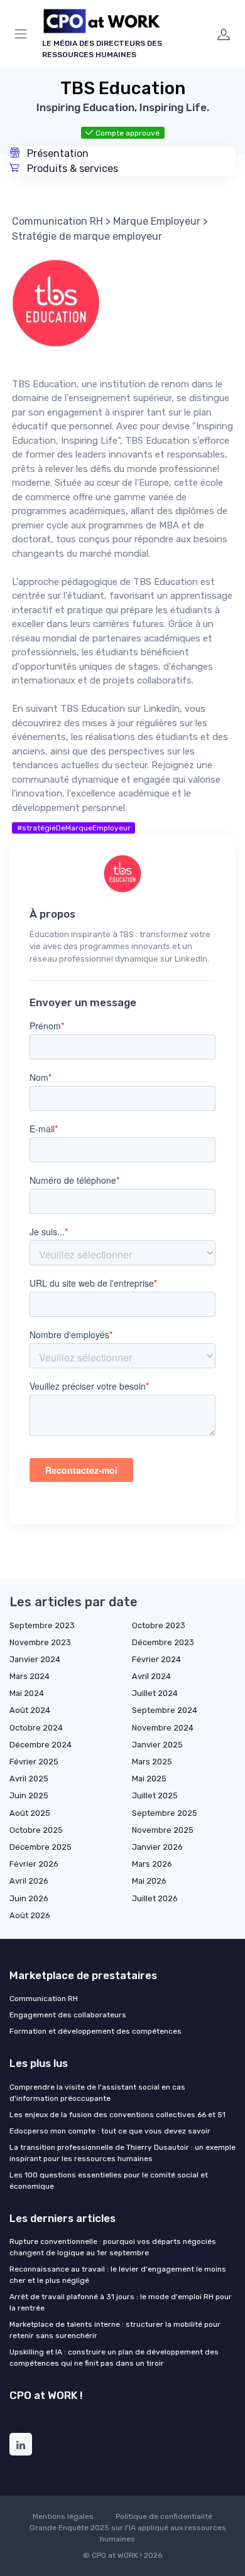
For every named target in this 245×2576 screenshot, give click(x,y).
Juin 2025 (29, 1795)
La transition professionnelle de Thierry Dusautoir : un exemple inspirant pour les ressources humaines (122, 2153)
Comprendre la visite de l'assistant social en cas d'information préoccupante (97, 2093)
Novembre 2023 (40, 1642)
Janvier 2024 (35, 1659)
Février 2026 (34, 1864)
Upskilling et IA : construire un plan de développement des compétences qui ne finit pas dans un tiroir (114, 2358)
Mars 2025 (152, 1762)
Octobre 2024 (36, 1728)
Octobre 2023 (159, 1625)
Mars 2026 (152, 1864)
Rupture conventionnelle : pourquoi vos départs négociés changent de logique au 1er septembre (113, 2247)
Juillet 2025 (155, 1795)
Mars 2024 (30, 1676)
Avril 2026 (29, 1881)
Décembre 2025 (41, 1847)
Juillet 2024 (155, 1693)
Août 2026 (30, 1915)
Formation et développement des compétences (95, 2031)
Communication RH (44, 1999)
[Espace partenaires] (224, 34)
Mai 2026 (149, 1881)
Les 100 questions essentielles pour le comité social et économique (109, 2181)
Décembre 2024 (41, 1745)
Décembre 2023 (163, 1642)
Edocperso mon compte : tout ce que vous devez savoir (110, 2131)
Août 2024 (30, 1710)
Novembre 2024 (163, 1728)
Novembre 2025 (163, 1830)
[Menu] (23, 34)
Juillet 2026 (155, 1898)
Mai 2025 (149, 1779)
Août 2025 (30, 1813)
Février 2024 (156, 1659)
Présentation (57, 153)
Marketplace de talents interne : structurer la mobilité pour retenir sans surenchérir (115, 2330)
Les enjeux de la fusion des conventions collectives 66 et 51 (117, 2115)
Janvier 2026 (157, 1847)
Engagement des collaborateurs (68, 2015)
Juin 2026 (29, 1898)
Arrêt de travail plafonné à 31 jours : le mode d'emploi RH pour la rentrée (121, 2302)
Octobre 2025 (36, 1830)
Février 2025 (34, 1762)
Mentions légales (63, 2516)
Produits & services (71, 169)
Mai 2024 (27, 1693)
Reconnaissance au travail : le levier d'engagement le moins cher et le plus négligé (118, 2275)
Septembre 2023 (42, 1625)
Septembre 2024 (165, 1710)
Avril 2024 (151, 1676)
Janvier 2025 (157, 1745)
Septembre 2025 (165, 1813)
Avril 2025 (29, 1779)
